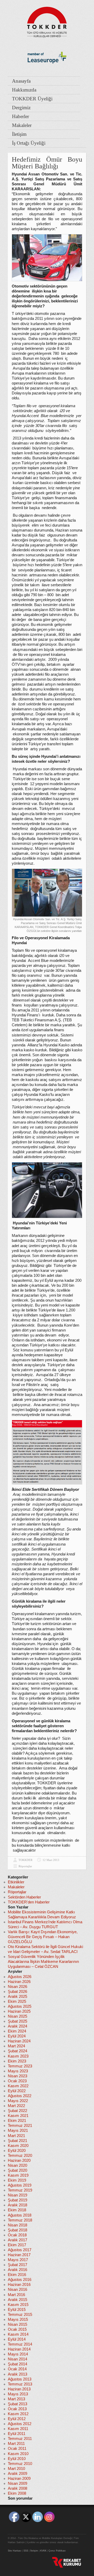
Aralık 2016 (17, 2270)
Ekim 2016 (17, 2275)
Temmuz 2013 (20, 2384)
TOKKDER (25, 1860)
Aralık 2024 (17, 2026)
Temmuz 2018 (20, 2220)
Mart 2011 (16, 2444)
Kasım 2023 (18, 2056)
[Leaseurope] (47, 72)
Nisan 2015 (17, 2324)
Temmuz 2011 (20, 2439)
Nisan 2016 (17, 2290)
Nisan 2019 (17, 2195)
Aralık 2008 (17, 2488)
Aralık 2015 (17, 2300)
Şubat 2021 (17, 2141)
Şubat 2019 (17, 2200)
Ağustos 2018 (20, 2215)
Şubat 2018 (17, 2230)
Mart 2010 (16, 2469)
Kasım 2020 (18, 2146)
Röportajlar (25, 1866)
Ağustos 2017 (20, 2250)
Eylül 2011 (17, 2434)
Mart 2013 (16, 2399)
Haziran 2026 (19, 1982)
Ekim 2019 (17, 2180)
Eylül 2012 (17, 2419)
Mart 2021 (16, 2136)
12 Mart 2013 (51, 1860)
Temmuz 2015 (20, 2315)
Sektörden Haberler (24, 1897)
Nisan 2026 (17, 1987)
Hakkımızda (24, 90)
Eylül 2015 (17, 2310)
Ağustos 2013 (20, 2379)
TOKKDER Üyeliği (32, 99)
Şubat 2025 (17, 2021)
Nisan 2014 (17, 2359)
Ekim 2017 (17, 2245)
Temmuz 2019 (20, 2190)
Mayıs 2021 (18, 2131)
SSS (26, 2551)
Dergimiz (21, 108)
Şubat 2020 (17, 2170)
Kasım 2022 (18, 2086)
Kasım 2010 (18, 2454)
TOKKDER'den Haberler (29, 1902)
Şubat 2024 (17, 2051)
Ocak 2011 (17, 2449)
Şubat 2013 (17, 2404)
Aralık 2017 (17, 2240)
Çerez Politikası (57, 2551)
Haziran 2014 (19, 2349)
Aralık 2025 (17, 1997)
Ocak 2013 (17, 2409)
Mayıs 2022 (18, 2101)
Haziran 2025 (19, 2011)
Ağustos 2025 (20, 2006)
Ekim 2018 (17, 2210)
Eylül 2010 (17, 2459)
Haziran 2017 (19, 2255)
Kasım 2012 (18, 2414)
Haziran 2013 (19, 2389)
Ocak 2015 (17, 2329)
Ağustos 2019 (20, 2185)
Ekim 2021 (17, 2121)
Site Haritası (15, 2551)
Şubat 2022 (17, 2111)
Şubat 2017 (17, 2265)
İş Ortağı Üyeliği (29, 143)
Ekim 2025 (17, 2001)
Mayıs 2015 (18, 2319)
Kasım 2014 (18, 2334)
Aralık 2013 (17, 2374)
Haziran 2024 (19, 2041)
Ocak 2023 (17, 2081)
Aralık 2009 (17, 2474)
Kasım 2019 (18, 2175)
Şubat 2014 (17, 2364)
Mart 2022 (16, 2106)
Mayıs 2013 (18, 2394)
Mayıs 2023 (18, 2071)
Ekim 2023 (17, 2061)
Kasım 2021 (18, 2116)
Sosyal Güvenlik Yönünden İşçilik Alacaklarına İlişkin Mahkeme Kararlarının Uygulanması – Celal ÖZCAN (43, 1962)
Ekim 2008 (17, 2493)
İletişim (19, 134)
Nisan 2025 (17, 2016)
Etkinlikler (16, 1882)
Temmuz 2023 (20, 2066)
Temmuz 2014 (20, 2344)
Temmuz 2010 (20, 2464)
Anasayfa (21, 81)
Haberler (20, 116)
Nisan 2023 (17, 2076)
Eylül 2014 (17, 2339)
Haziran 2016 (19, 2285)
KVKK (43, 2551)
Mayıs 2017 (18, 2260)
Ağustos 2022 (20, 2096)
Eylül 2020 (17, 2151)
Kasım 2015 (18, 2305)
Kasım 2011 (18, 2429)
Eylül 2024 (17, 2036)
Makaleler (22, 125)
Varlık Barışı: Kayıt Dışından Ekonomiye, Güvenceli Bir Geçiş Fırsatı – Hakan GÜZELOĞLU (43, 1937)
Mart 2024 (16, 2046)
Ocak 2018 (17, 2235)
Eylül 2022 (17, 2091)
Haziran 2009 (19, 2479)
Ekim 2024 (17, 2031)
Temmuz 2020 (20, 2156)
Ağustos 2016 (20, 2280)
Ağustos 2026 (20, 1977)
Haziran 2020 (19, 2160)
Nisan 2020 (17, 2165)
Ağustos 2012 (20, 2424)
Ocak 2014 (17, 2369)
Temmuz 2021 (20, 2126)
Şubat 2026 (17, 1992)
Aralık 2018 (17, 2205)
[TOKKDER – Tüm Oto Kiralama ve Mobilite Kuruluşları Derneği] (47, 21)
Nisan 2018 (17, 2225)
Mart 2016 (16, 2295)
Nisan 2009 (17, 2483)
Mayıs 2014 (18, 2354)
